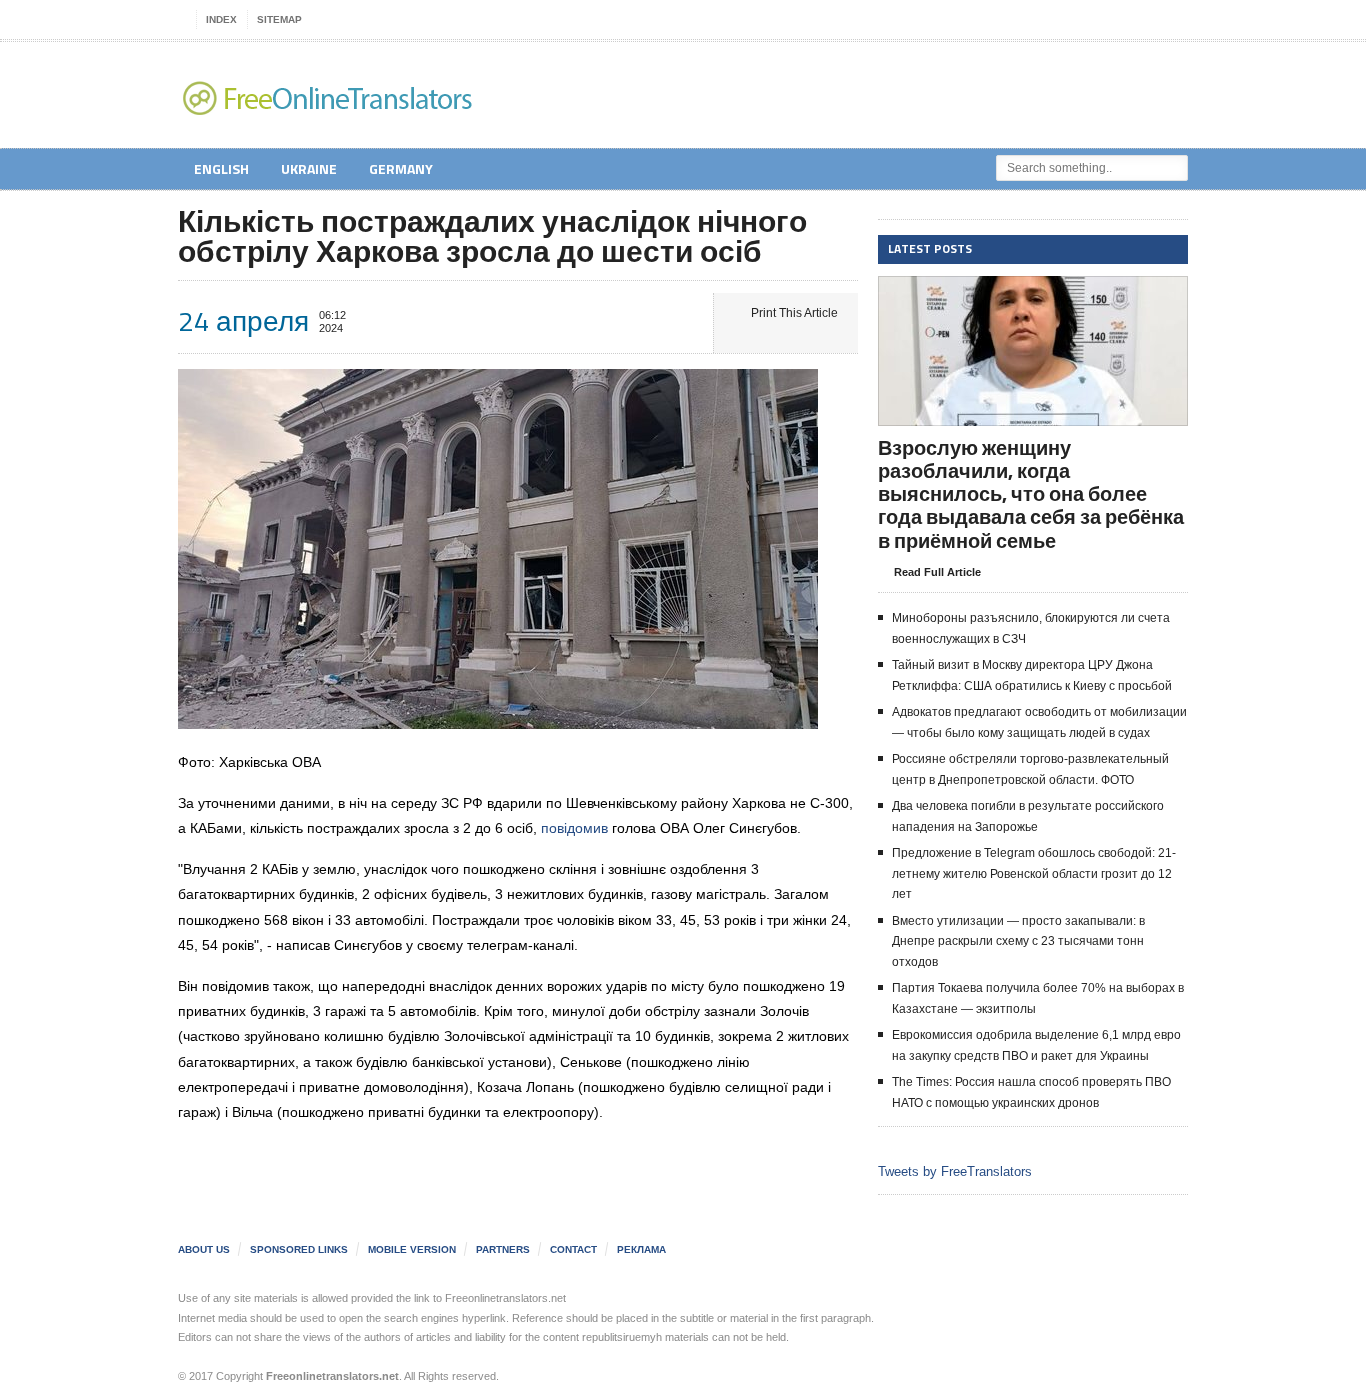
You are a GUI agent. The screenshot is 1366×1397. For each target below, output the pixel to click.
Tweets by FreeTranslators (955, 1171)
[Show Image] (1008, 293)
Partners (503, 1249)
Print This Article (794, 313)
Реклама (641, 1249)
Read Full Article (937, 572)
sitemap (279, 19)
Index (221, 19)
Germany (401, 168)
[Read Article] (1057, 293)
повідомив (574, 828)
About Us (204, 1249)
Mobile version (412, 1249)
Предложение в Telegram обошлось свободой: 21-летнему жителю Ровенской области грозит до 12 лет (1034, 873)
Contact (573, 1249)
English (221, 168)
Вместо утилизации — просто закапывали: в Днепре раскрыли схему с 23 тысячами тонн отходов (1018, 941)
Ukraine (309, 168)
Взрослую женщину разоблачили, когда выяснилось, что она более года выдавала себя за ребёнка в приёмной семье (1031, 494)
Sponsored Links (299, 1249)
